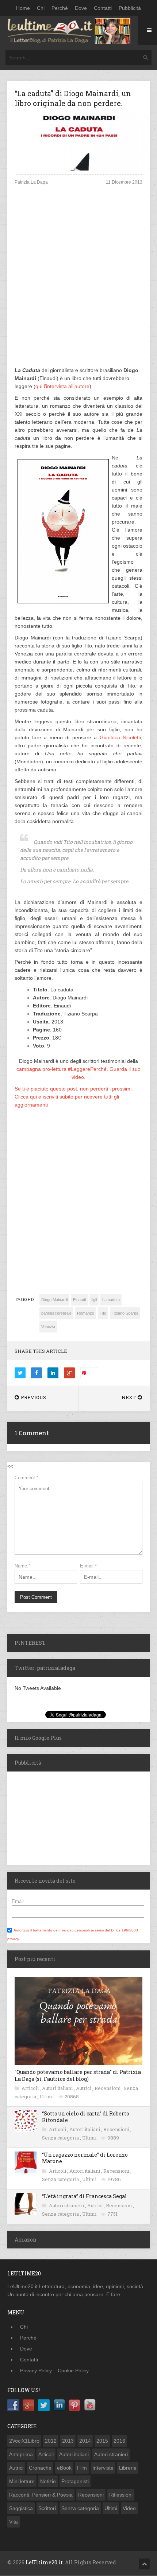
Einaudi (79, 1300)
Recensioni (108, 2088)
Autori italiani (58, 2088)
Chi (41, 8)
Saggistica (21, 2508)
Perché (60, 8)
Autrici (84, 2088)
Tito (103, 1313)
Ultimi (47, 2097)
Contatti (103, 8)
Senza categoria (61, 2138)
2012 (51, 2441)
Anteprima (21, 2454)
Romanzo (86, 1313)
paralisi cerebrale (56, 1313)
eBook (64, 2468)
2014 (85, 2441)
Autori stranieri (67, 2205)
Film (82, 2468)
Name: (22, 1566)
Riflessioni (121, 2495)
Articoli (31, 2088)
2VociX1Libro (24, 2441)
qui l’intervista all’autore (62, 386)
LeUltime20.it (44, 2562)
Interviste (103, 2468)
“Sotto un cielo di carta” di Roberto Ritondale (86, 2117)
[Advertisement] (78, 282)
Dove (81, 8)
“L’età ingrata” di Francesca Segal (85, 2196)
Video (129, 2508)
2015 (102, 2441)
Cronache (40, 2468)
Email (18, 1901)
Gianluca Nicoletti (120, 737)
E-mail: (88, 1566)
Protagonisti (75, 2481)
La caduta (111, 1300)
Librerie (128, 2468)
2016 (119, 2441)
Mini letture (22, 2481)
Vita (14, 2522)
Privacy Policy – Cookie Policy (54, 2371)
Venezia (48, 1327)
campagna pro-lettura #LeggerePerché (62, 1069)
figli (94, 1300)
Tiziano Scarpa (125, 1313)
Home (23, 8)
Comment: (26, 1478)
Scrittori (47, 2508)
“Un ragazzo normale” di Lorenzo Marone (85, 2158)
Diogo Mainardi (54, 1300)
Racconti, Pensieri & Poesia (41, 2495)
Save (92, 1373)
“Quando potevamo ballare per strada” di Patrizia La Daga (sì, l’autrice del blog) (78, 2075)
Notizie (48, 2481)
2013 (68, 2441)
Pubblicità (130, 8)
